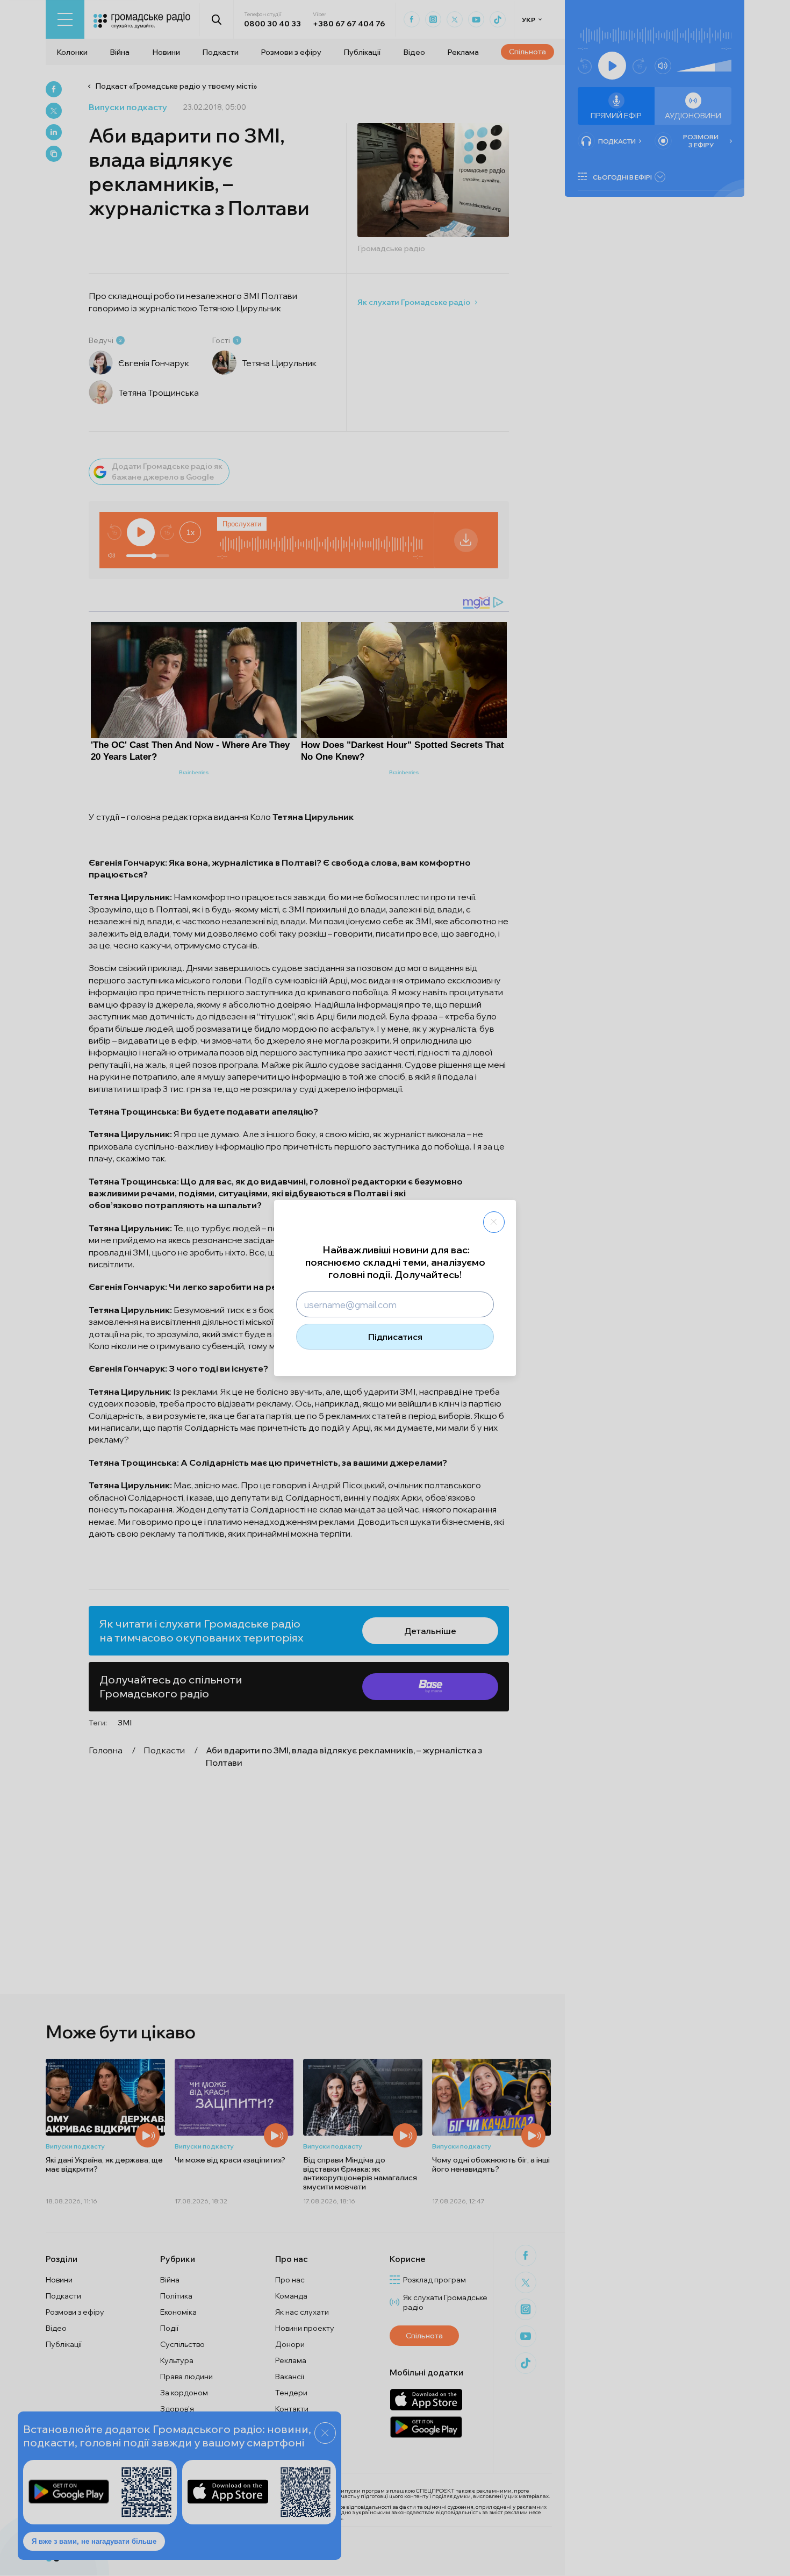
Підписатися (395, 1337)
